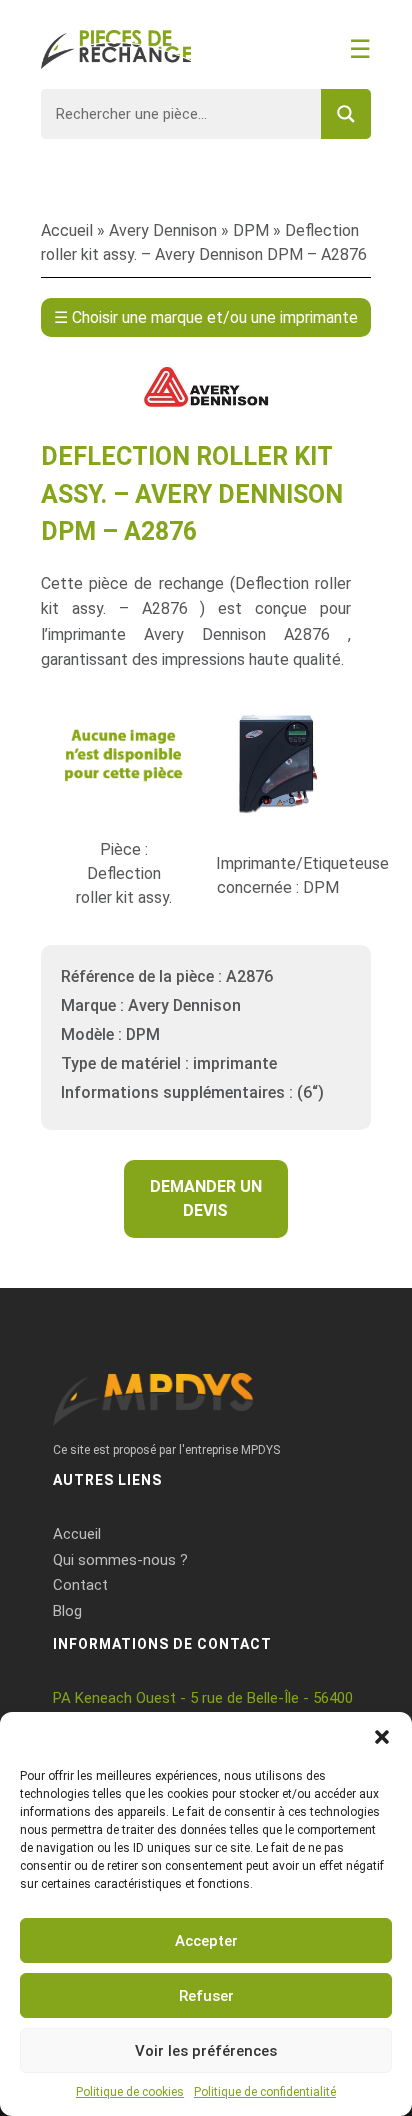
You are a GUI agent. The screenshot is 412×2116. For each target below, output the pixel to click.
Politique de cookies (130, 2092)
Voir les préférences (206, 2051)
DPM (251, 230)
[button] (382, 1737)
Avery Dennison (163, 230)
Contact (80, 1585)
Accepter (206, 1941)
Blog (67, 1611)
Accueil (67, 230)
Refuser (206, 1996)
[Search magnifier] (346, 114)
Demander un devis (206, 1198)
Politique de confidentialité (265, 2092)
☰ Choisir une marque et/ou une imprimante (206, 317)
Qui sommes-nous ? (120, 1560)
